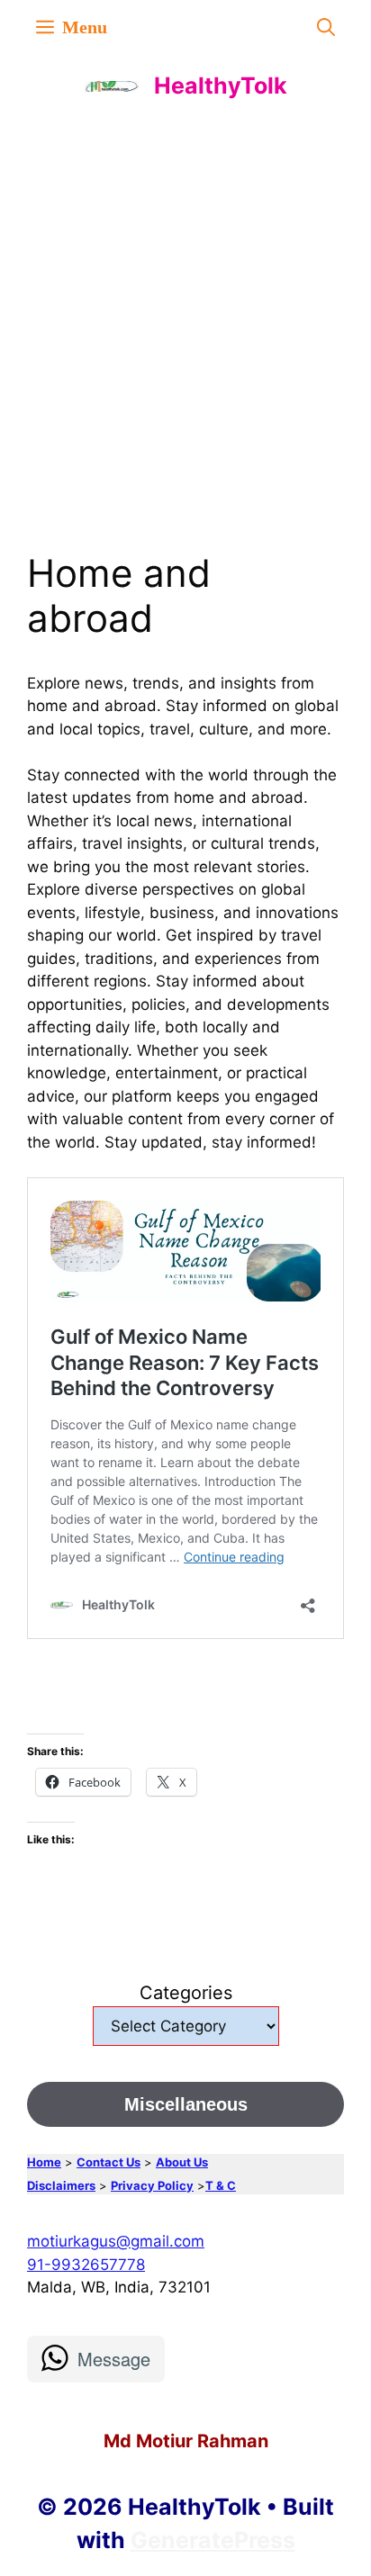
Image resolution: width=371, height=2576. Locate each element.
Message (114, 2359)
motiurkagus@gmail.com (116, 2241)
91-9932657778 (86, 2265)
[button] (326, 27)
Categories (186, 1993)
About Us (182, 2162)
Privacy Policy (152, 2185)
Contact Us (109, 2162)
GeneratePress (213, 2540)
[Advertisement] (185, 311)
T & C (221, 2185)
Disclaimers (61, 2185)
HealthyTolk (221, 86)
